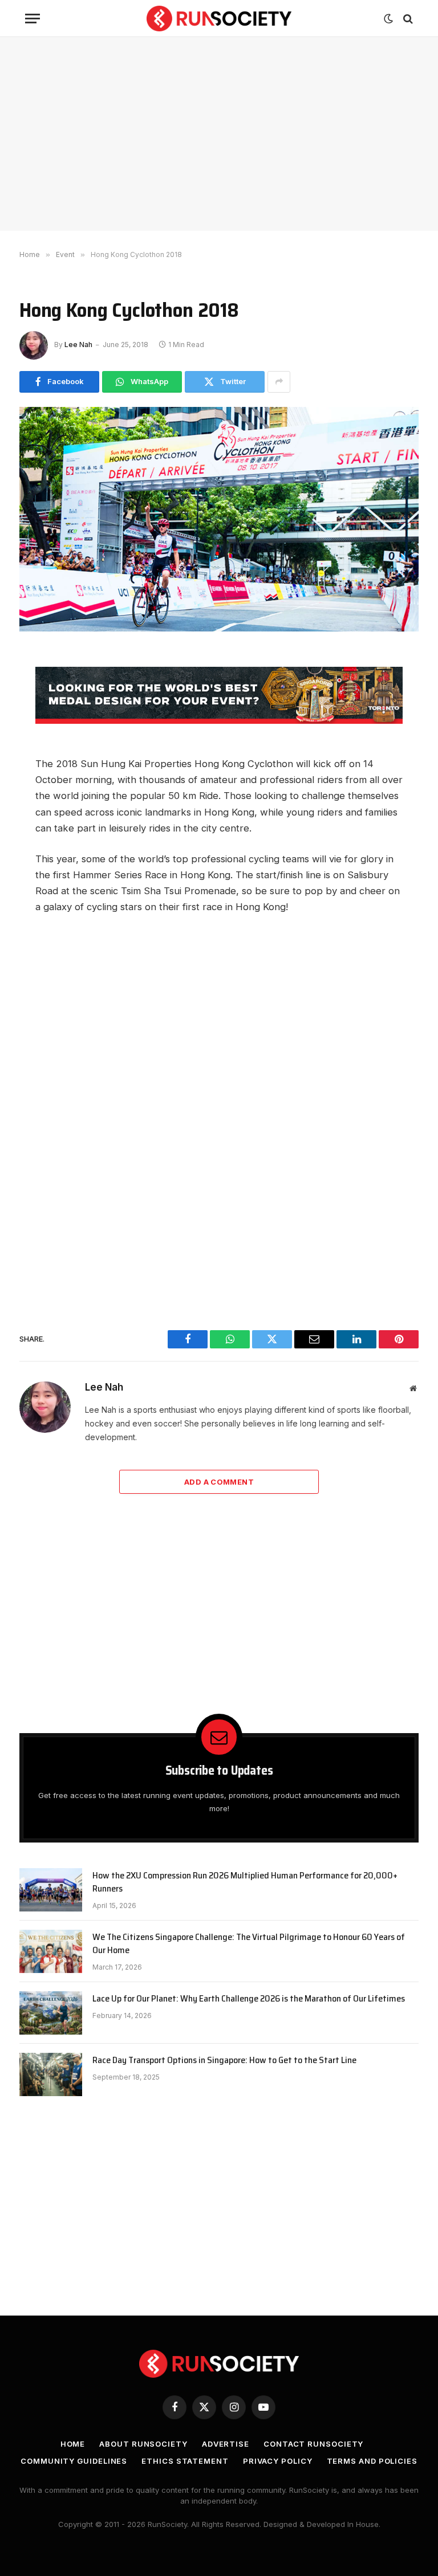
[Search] (407, 19)
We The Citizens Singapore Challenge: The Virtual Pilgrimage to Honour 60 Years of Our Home (249, 1944)
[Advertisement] (219, 134)
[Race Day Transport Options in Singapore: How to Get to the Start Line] (51, 2074)
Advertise (226, 2444)
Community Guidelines (74, 2461)
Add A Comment (219, 1482)
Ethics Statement (185, 2461)
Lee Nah (78, 345)
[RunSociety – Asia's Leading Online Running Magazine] (219, 19)
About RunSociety (143, 2444)
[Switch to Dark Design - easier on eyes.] (388, 19)
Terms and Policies (372, 2461)
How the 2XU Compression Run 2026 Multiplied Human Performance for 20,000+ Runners (245, 1882)
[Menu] (33, 19)
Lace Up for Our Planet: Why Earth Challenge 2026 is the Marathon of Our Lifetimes (249, 1999)
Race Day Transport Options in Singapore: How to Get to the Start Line (224, 2061)
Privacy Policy (278, 2461)
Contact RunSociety (313, 2444)
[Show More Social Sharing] (279, 382)
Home (73, 2444)
